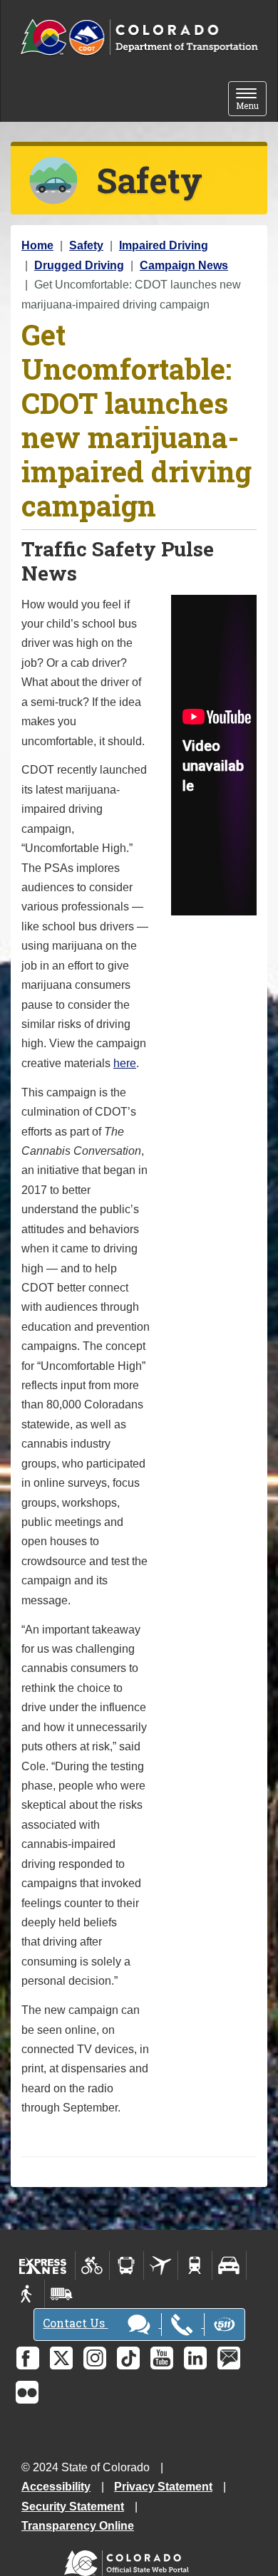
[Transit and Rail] (127, 2265)
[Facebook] (28, 2358)
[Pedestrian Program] (27, 2294)
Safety (86, 245)
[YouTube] (162, 2358)
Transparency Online (78, 2526)
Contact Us (75, 2323)
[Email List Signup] (229, 2358)
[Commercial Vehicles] (61, 2294)
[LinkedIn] (195, 2358)
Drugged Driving (79, 265)
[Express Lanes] (43, 2265)
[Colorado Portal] (129, 2560)
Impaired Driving (164, 245)
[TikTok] (128, 2358)
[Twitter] (61, 2358)
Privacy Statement (163, 2487)
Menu (251, 100)
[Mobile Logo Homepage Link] (139, 38)
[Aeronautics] (161, 2265)
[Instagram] (95, 2358)
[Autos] (229, 2265)
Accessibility (56, 2487)
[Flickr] (27, 2392)
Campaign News (184, 265)
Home (37, 245)
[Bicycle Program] (92, 2265)
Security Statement (73, 2507)
